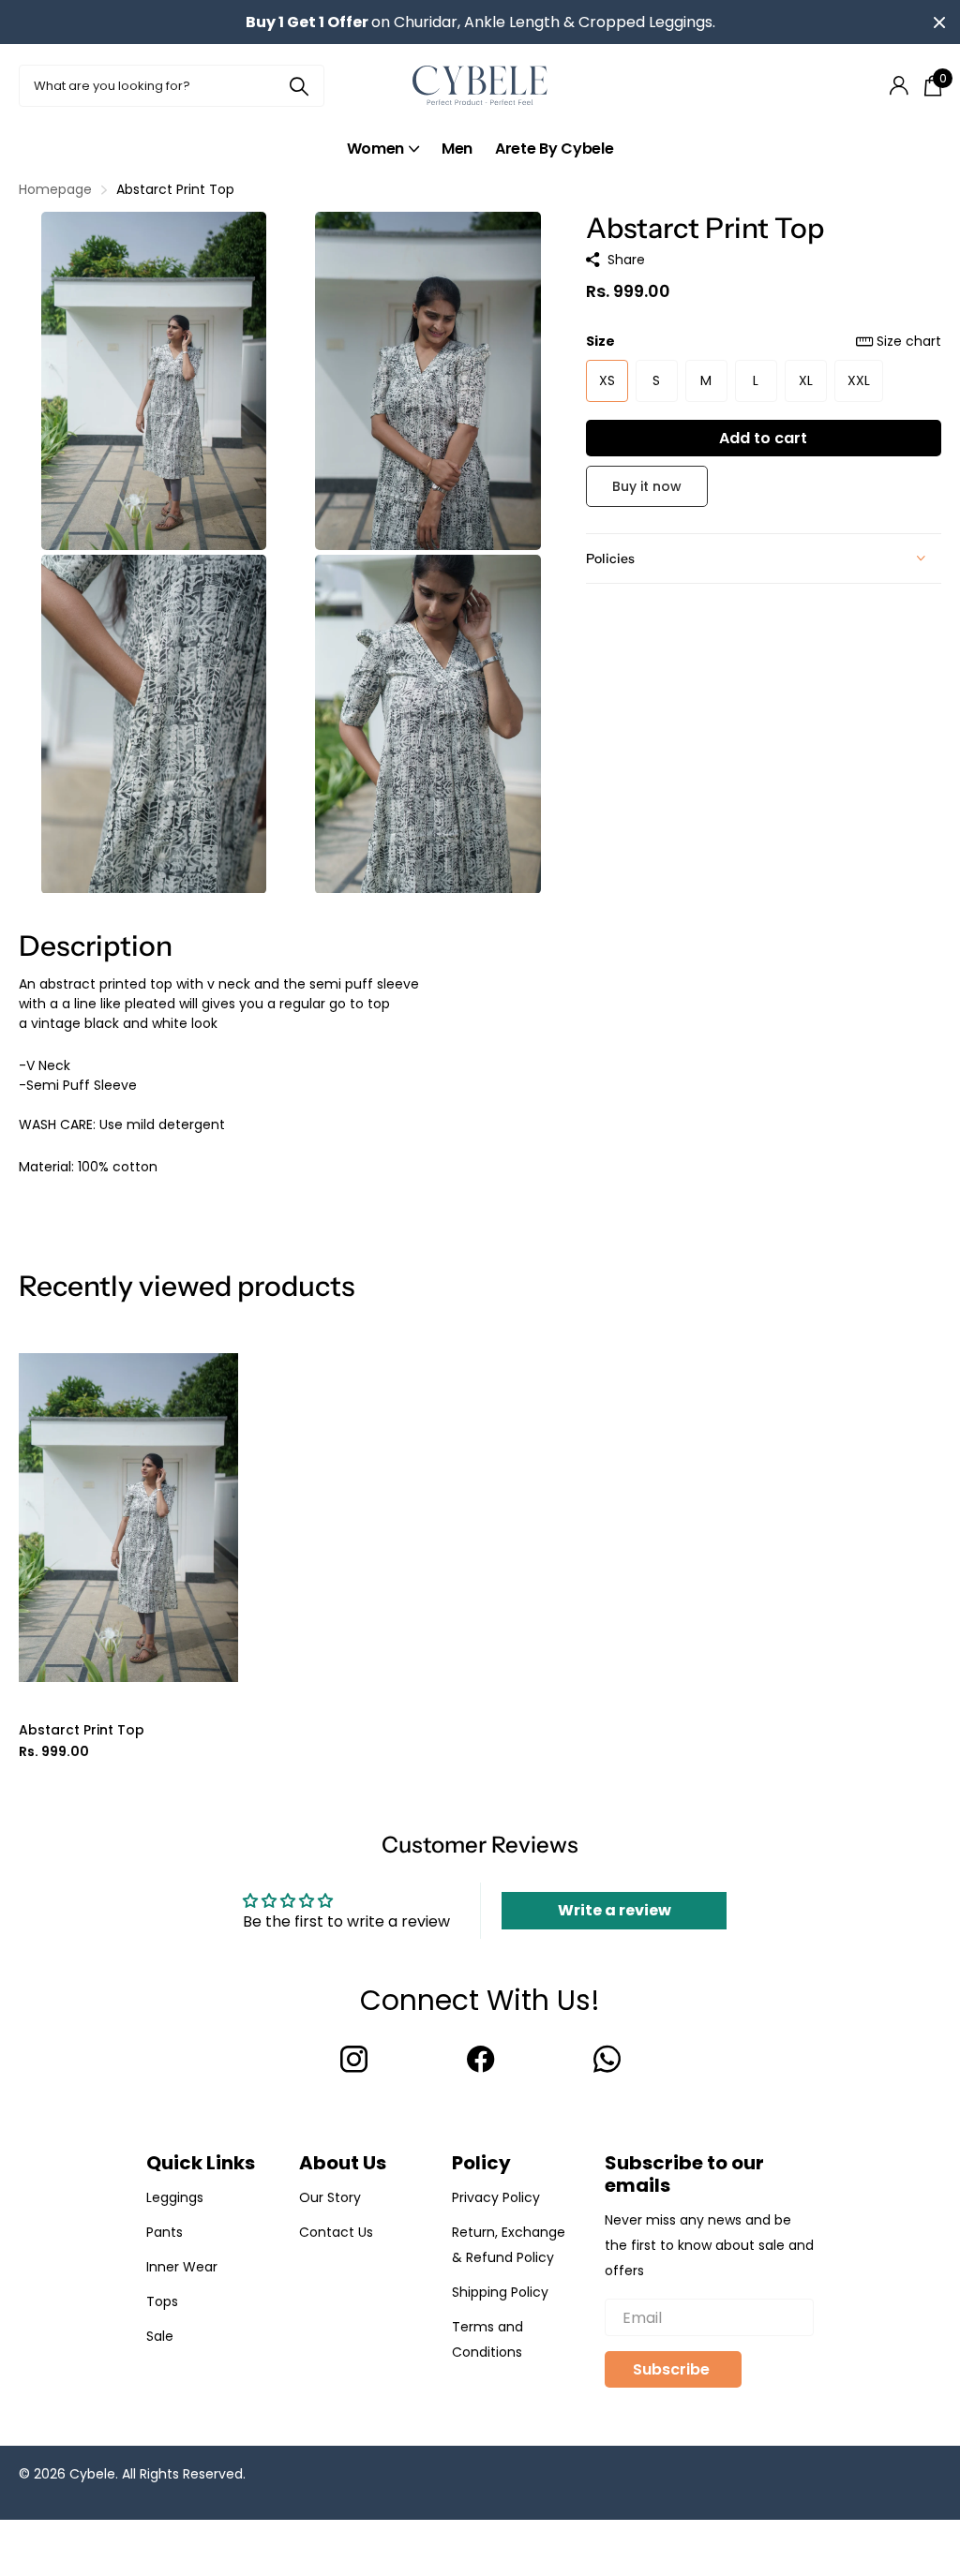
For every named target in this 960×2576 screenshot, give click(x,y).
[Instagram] (354, 2059)
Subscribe (673, 2369)
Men (457, 149)
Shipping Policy (500, 2292)
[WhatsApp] (607, 2059)
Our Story (330, 2197)
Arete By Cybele (554, 149)
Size (764, 341)
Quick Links (201, 2163)
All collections (383, 149)
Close (939, 22)
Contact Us (336, 2232)
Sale (160, 2336)
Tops (162, 2301)
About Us (343, 2163)
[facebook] (480, 2059)
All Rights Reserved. (184, 2474)
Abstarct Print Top (82, 1730)
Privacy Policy (496, 2197)
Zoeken (299, 86)
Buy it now (647, 486)
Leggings (175, 2197)
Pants (165, 2232)
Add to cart (763, 438)
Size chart (909, 341)
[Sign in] (899, 86)
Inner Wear (182, 2267)
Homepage (55, 189)
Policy (481, 2163)
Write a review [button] (615, 1910)
